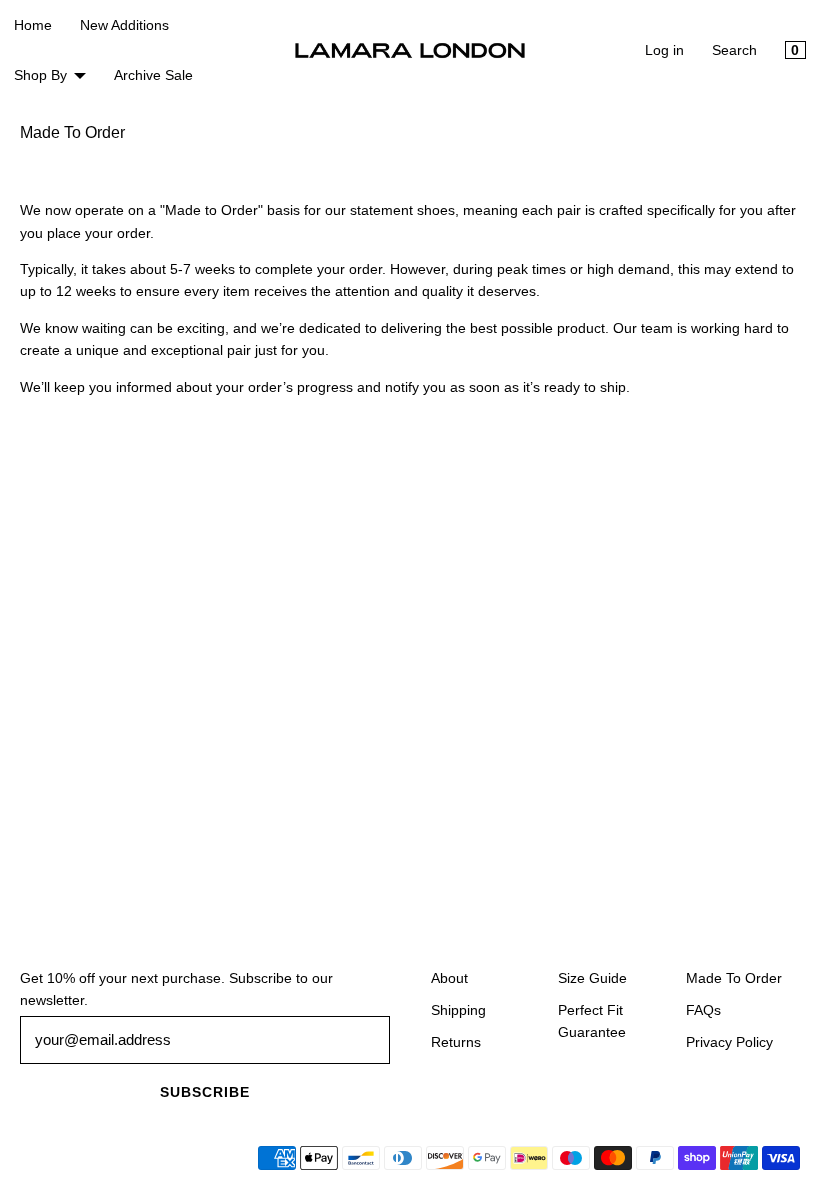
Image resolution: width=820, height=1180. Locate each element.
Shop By (40, 75)
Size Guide (592, 978)
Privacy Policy (729, 1042)
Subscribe (205, 1092)
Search (734, 50)
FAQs (703, 1010)
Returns (456, 1042)
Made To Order (734, 978)
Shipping (458, 1010)
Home (33, 25)
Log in (664, 50)
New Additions (124, 25)
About (449, 978)
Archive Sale (153, 75)
